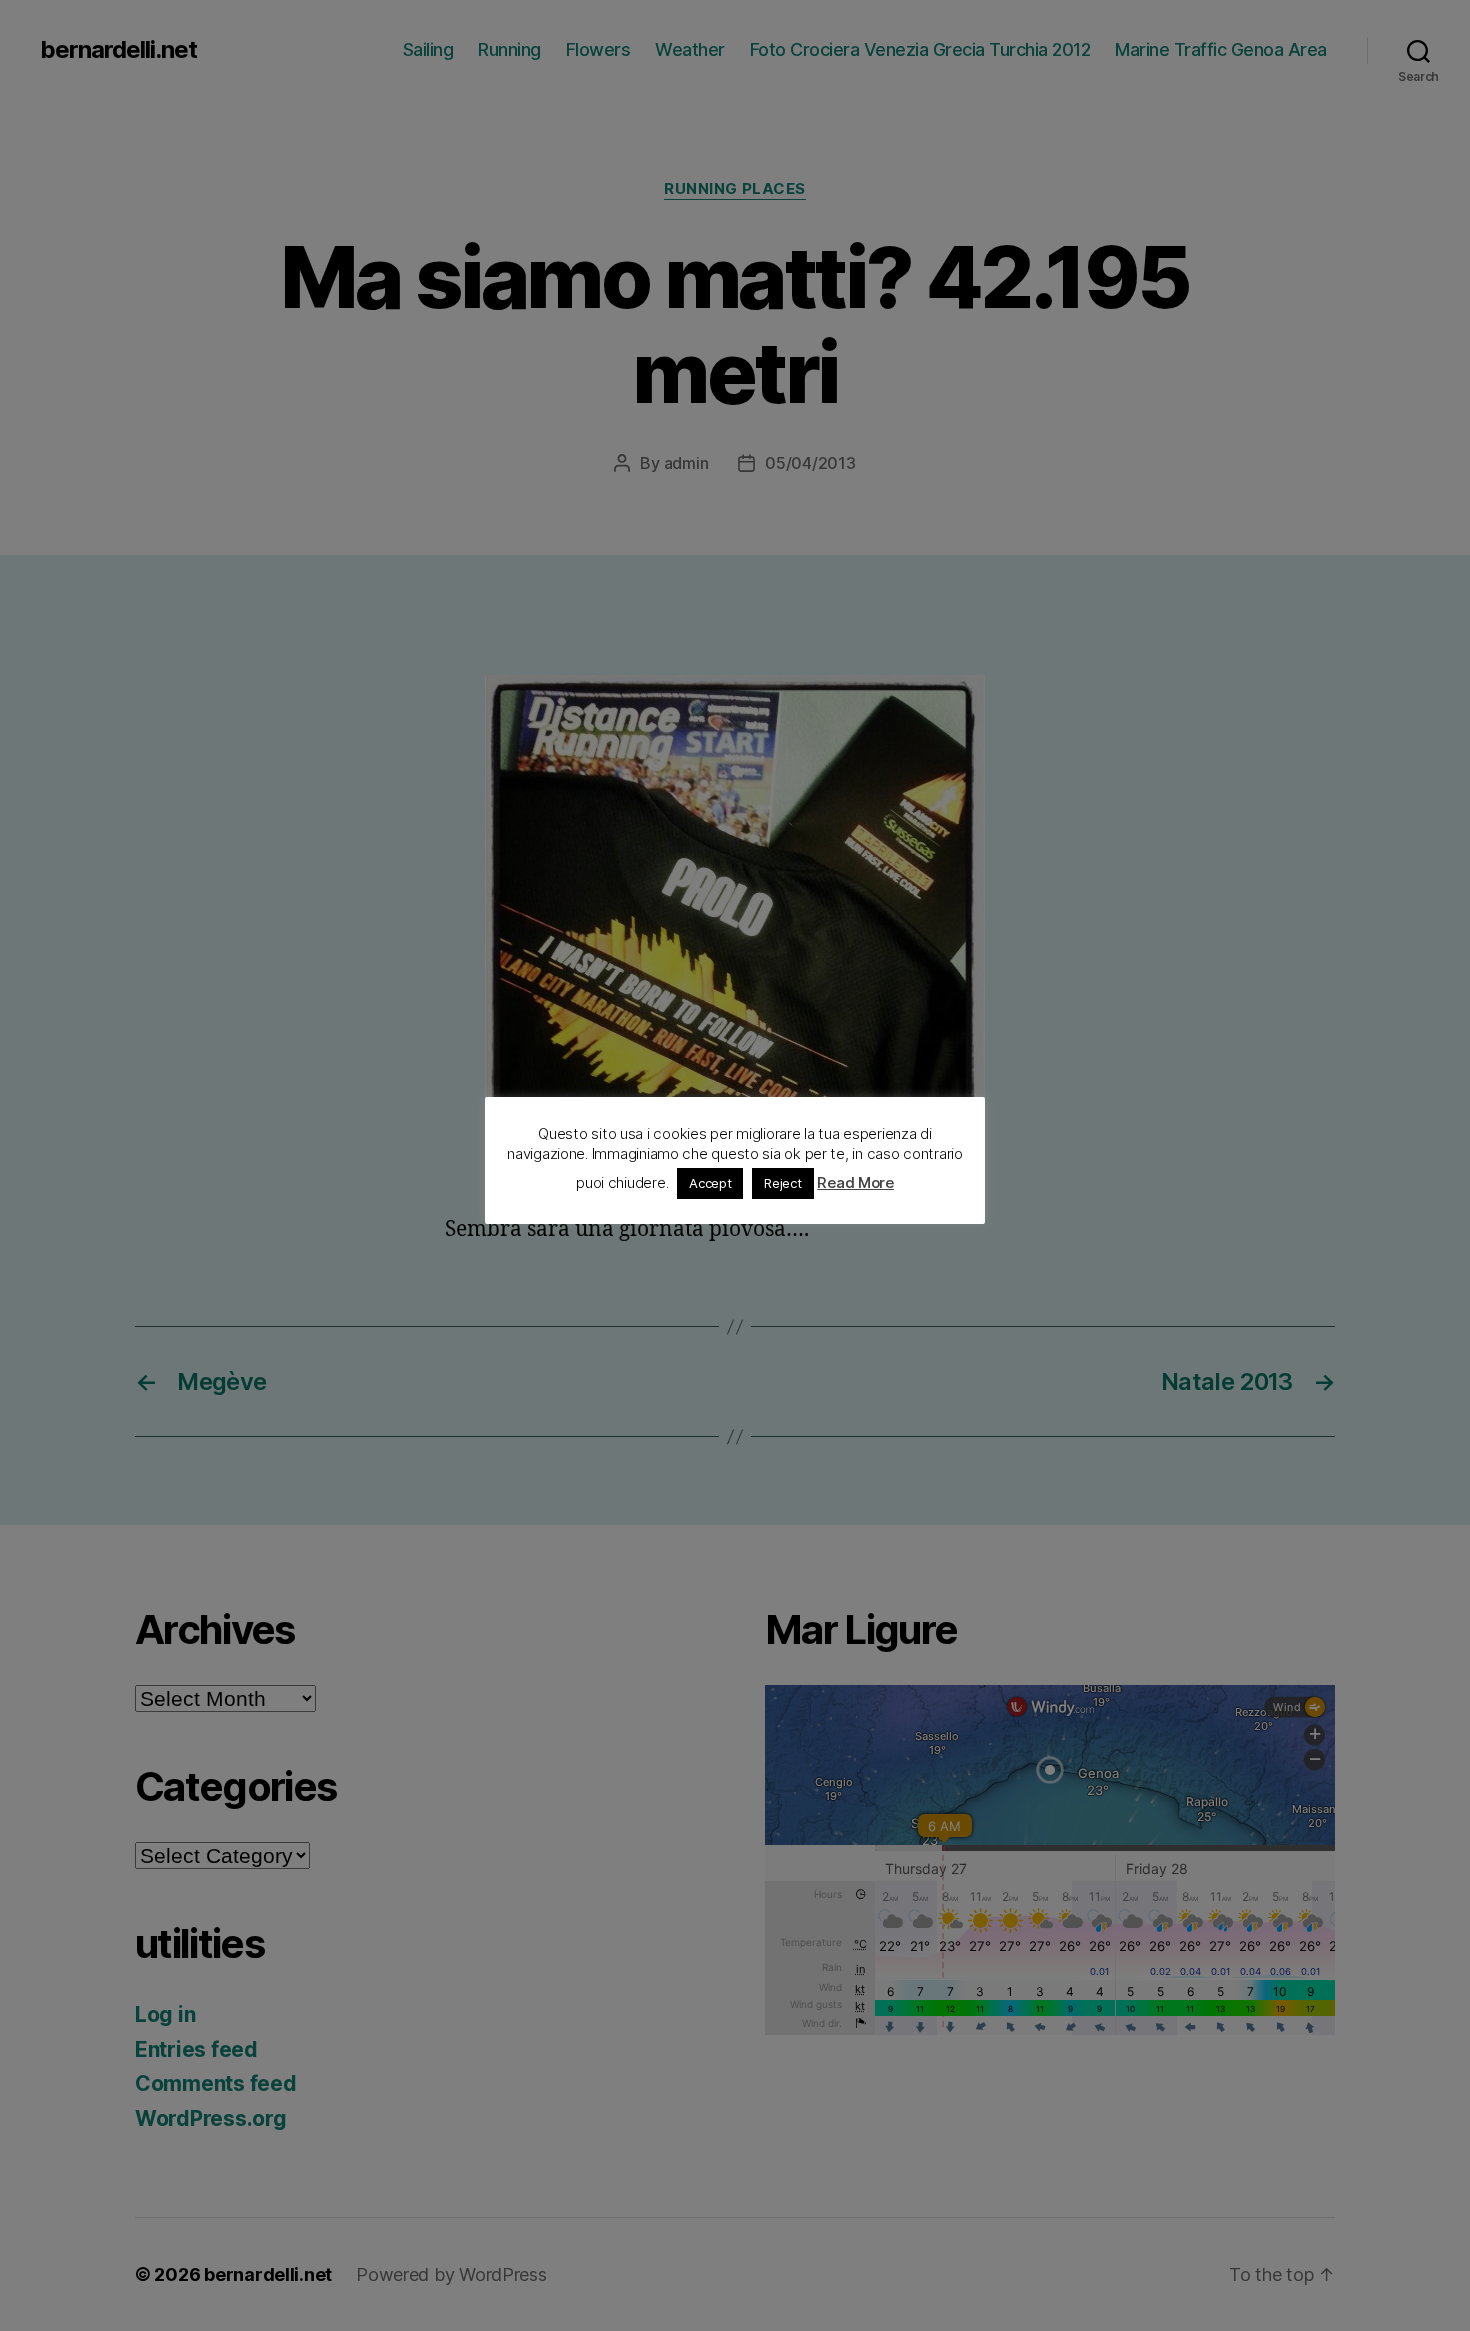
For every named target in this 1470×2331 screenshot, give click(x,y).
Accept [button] (710, 1183)
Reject (782, 1183)
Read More (855, 1182)
